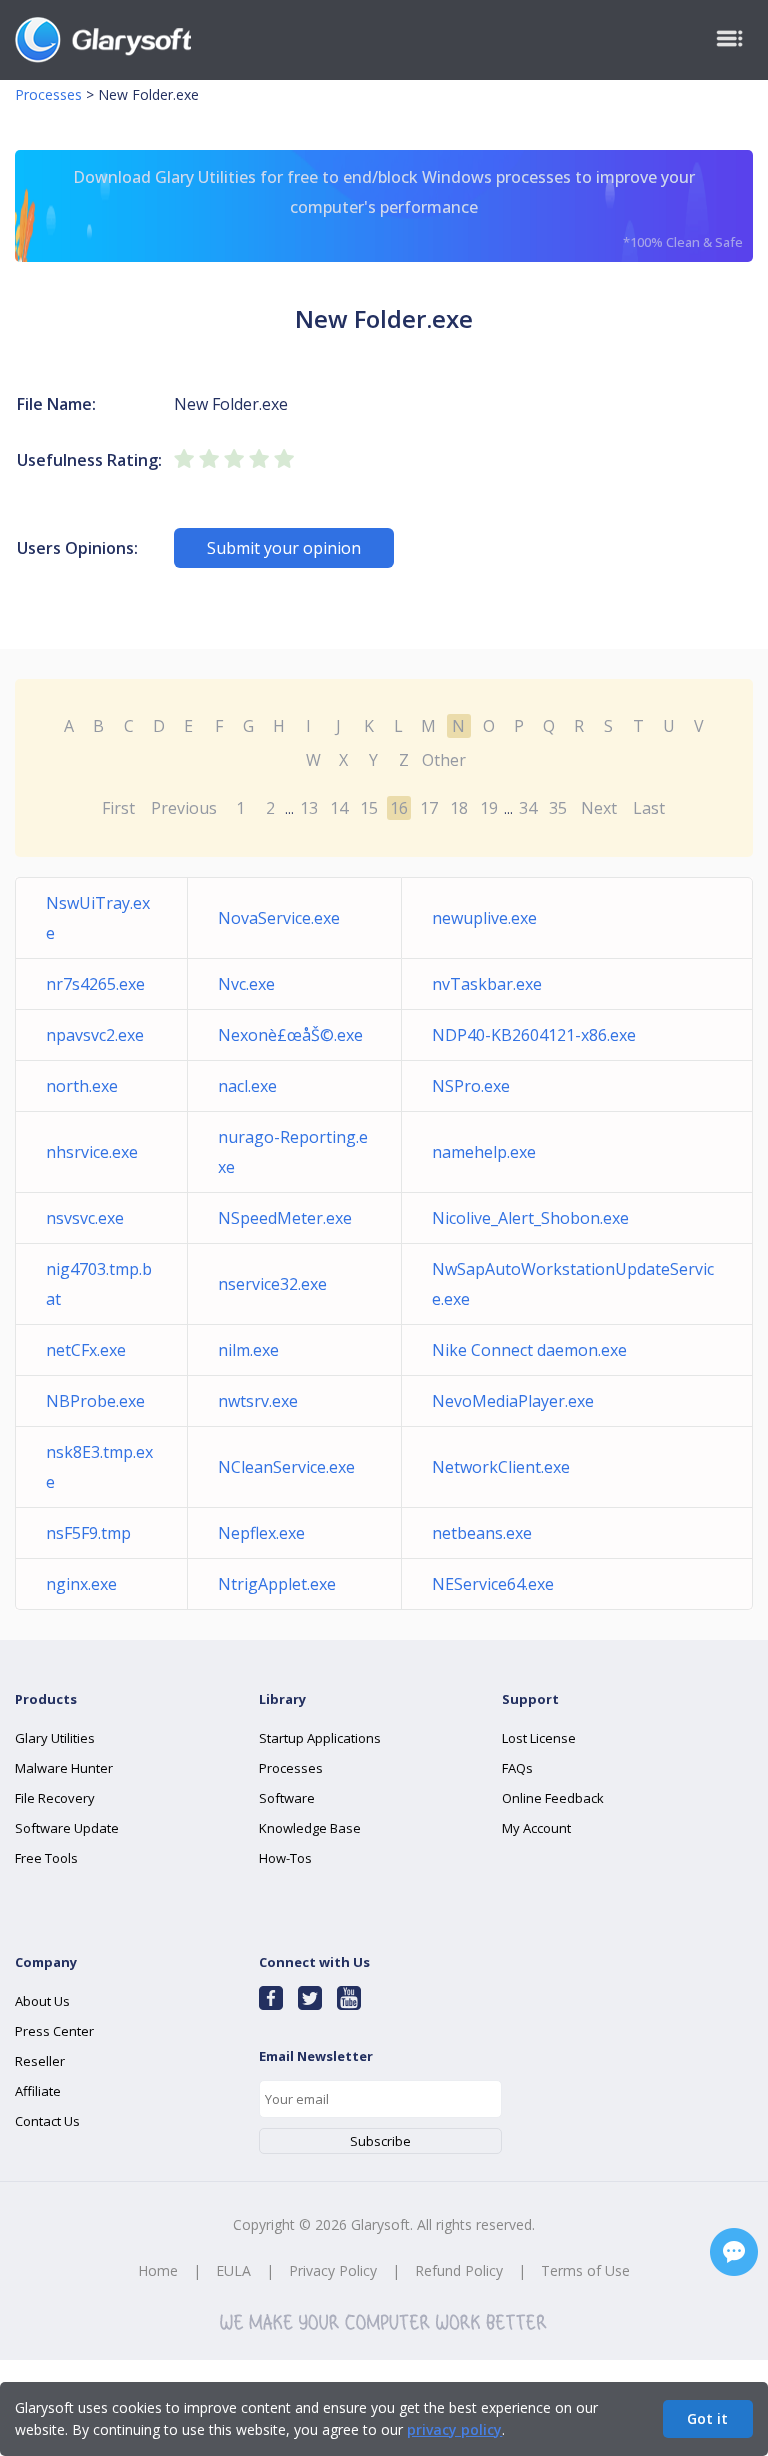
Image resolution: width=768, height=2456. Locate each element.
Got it (707, 2418)
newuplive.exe (484, 918)
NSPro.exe (471, 1086)
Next (599, 808)
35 (558, 808)
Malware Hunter (64, 1768)
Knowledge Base (310, 1828)
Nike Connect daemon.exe (529, 1350)
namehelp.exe (484, 1152)
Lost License (539, 1738)
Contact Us (47, 2121)
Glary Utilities (55, 1738)
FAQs (517, 1768)
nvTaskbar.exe (487, 984)
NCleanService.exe (286, 1467)
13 (309, 808)
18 (459, 808)
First (118, 808)
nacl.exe (247, 1086)
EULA (233, 2270)
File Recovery (55, 1798)
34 (528, 808)
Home (158, 2270)
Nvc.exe (246, 984)
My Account (536, 1828)
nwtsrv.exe (258, 1401)
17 (429, 808)
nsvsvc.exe (85, 1218)
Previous (184, 808)
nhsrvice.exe (92, 1152)
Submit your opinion (284, 548)
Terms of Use (585, 2270)
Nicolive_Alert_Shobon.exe (530, 1218)
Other (444, 760)
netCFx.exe (86, 1350)
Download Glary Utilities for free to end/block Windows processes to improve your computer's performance (408, 208)
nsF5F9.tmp (88, 1533)
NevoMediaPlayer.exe (513, 1401)
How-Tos (285, 1858)
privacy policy (454, 2429)
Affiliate (38, 2091)
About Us (42, 2001)
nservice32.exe (272, 1284)
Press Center (54, 2031)
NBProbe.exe (95, 1401)
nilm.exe (248, 1350)
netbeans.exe (482, 1533)
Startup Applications (320, 1738)
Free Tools (46, 1858)
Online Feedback (553, 1798)
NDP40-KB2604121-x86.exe (534, 1035)
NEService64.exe (493, 1584)
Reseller (40, 2061)
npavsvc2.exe (95, 1035)
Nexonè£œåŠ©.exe (290, 1035)
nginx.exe (81, 1584)
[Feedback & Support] (734, 2252)
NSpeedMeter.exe (285, 1218)
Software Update (67, 1828)
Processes (48, 94)
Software (287, 1798)
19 (489, 808)
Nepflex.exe (261, 1533)
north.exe (82, 1086)
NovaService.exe (279, 918)
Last (649, 808)
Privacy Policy (333, 2270)
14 (339, 808)
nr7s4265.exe (95, 984)
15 (369, 808)
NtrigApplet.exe (277, 1584)
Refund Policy (459, 2270)
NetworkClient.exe (501, 1467)
